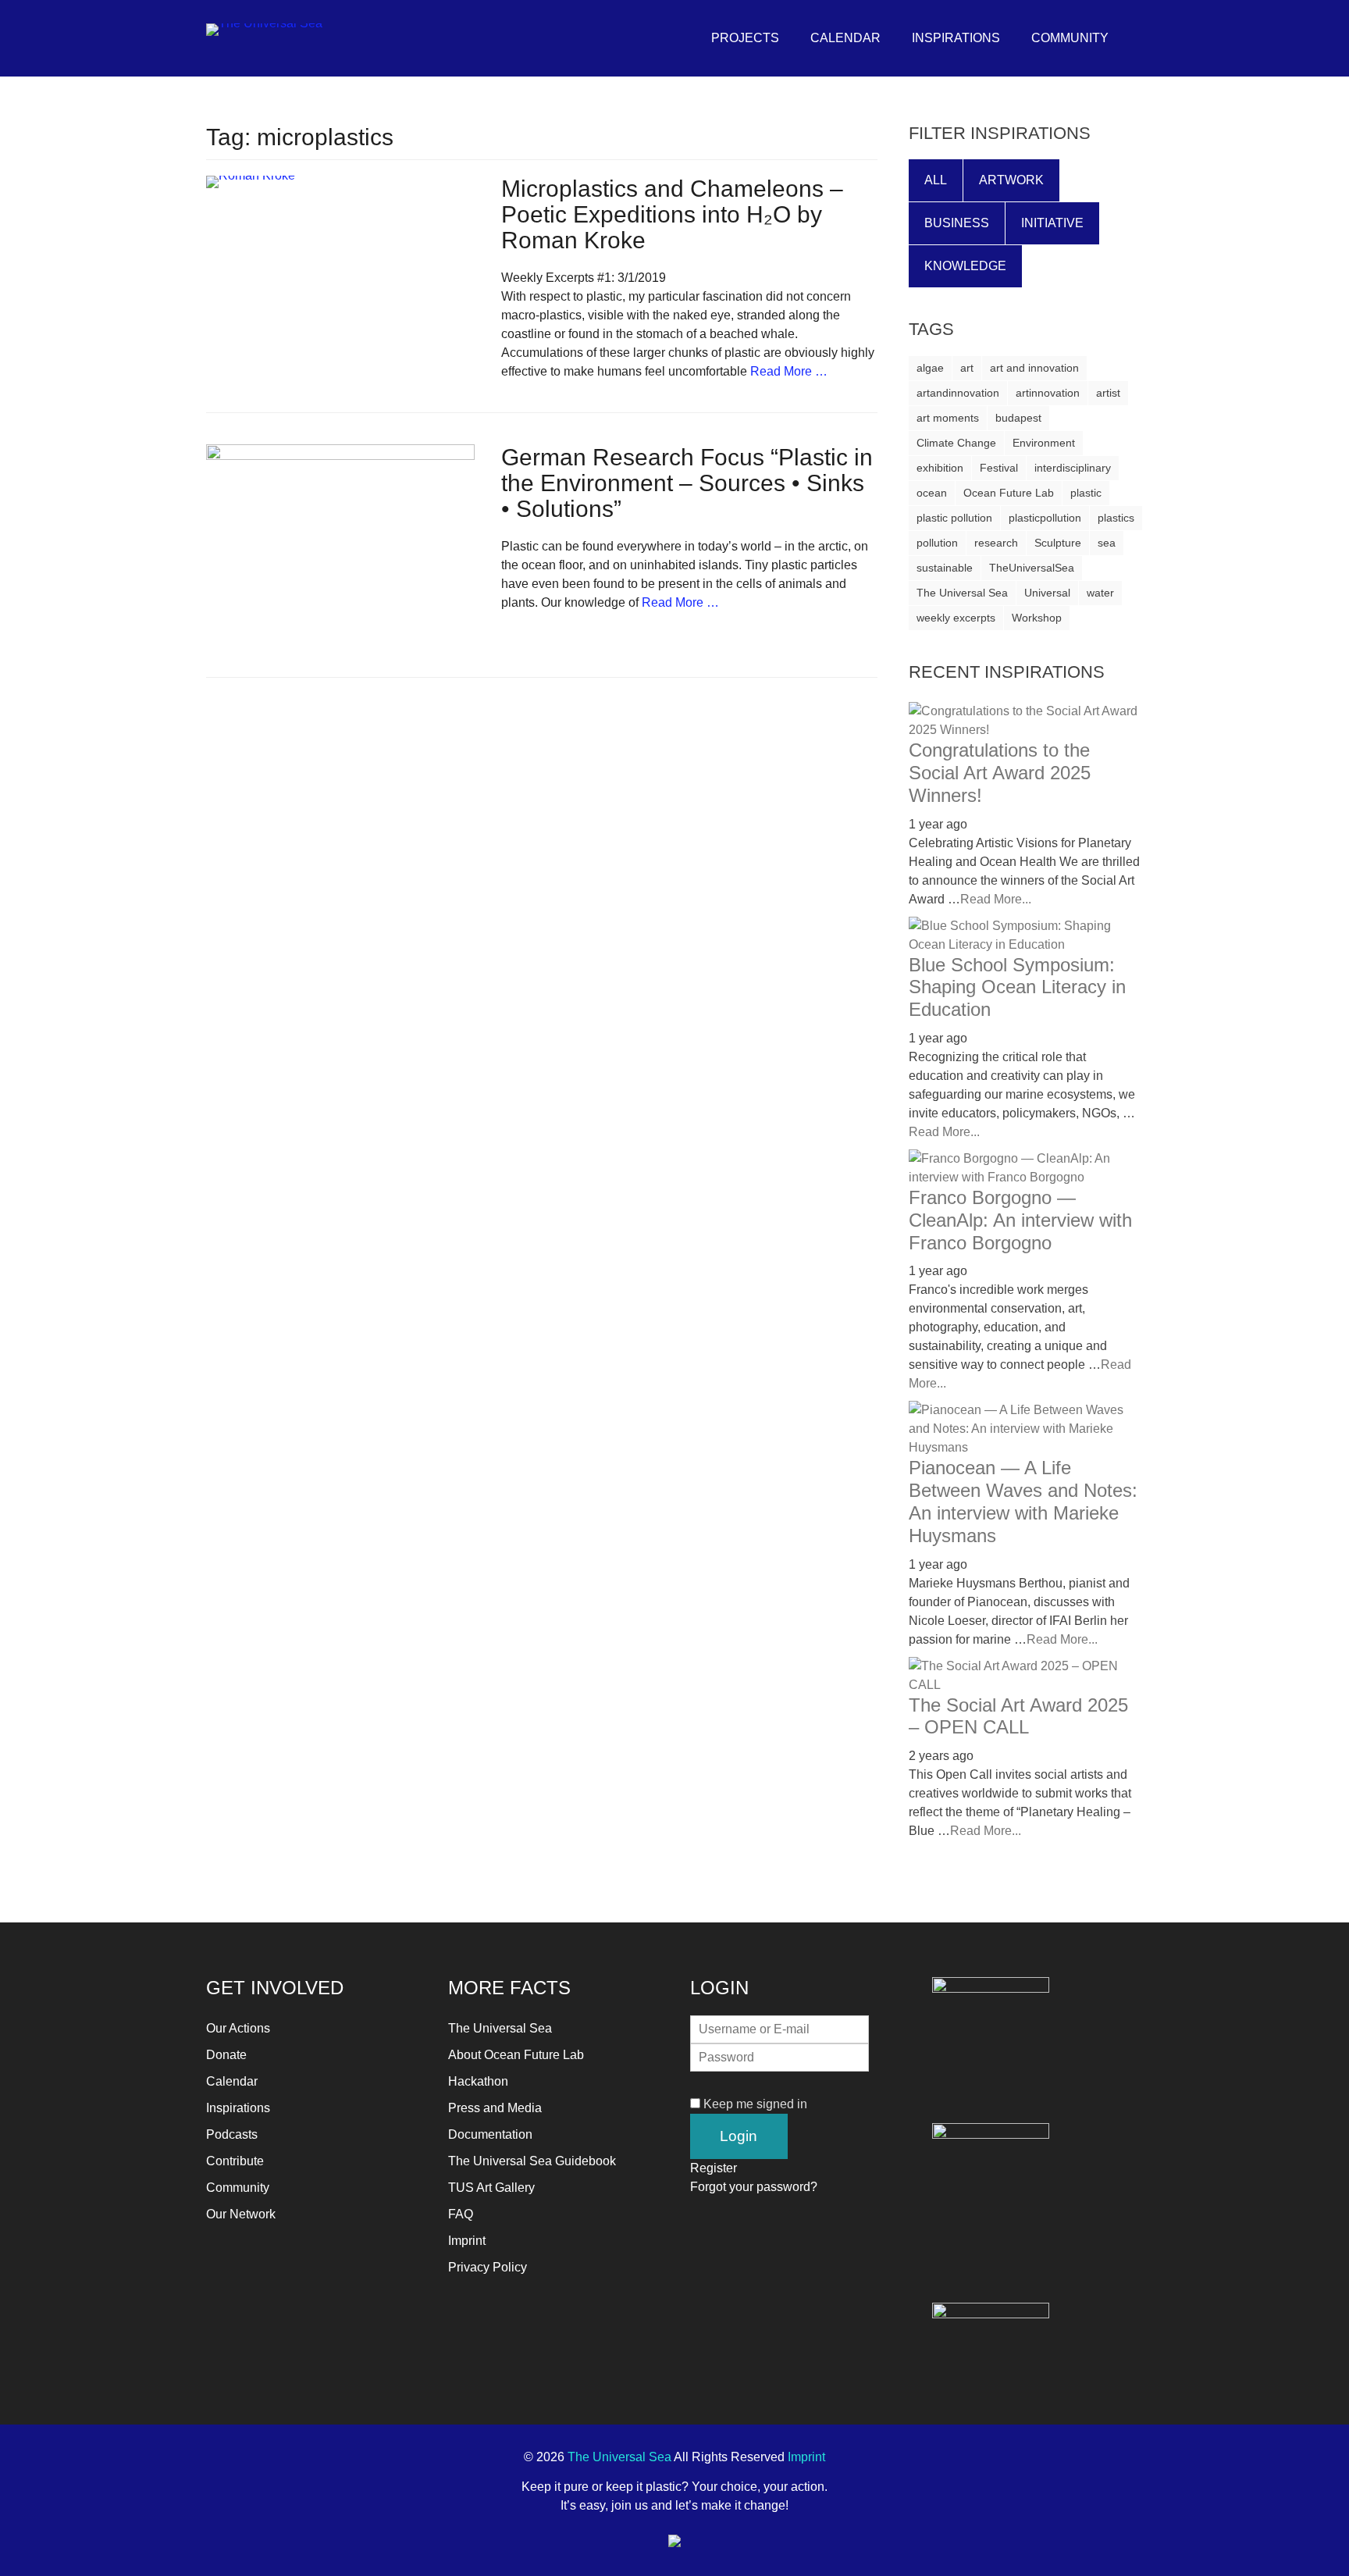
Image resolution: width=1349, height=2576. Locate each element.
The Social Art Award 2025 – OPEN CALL (1018, 1716)
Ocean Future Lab (1009, 493)
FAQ (461, 2214)
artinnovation (1048, 393)
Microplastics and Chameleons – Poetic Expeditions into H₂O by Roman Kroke (672, 214)
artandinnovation (958, 393)
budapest (1018, 418)
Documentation (490, 2134)
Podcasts (232, 2134)
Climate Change (956, 443)
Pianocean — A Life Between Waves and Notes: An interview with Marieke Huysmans (1023, 1501)
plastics (1116, 518)
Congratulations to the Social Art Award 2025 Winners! (1000, 773)
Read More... (996, 899)
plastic (1086, 493)
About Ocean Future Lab (516, 2055)
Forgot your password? (754, 2187)
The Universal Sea (962, 593)
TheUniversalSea (1032, 568)
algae (930, 368)
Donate (226, 2055)
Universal (1047, 593)
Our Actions (238, 2028)
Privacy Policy (488, 2267)
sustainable (945, 568)
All (936, 180)
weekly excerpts (956, 618)
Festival (999, 468)
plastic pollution (954, 518)
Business (957, 223)
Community (1070, 38)
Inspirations (956, 38)
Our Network (241, 2214)
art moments (948, 418)
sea (1107, 543)
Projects (745, 38)
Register (714, 2168)
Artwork (1011, 180)
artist (1108, 393)
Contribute (235, 2161)
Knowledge (965, 266)
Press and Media (495, 2108)
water (1100, 593)
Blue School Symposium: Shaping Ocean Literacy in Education (1017, 987)
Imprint (467, 2241)
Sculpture (1058, 543)
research (996, 543)
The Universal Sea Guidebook (532, 2161)
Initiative (1052, 223)
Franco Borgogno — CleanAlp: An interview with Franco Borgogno (1020, 1220)
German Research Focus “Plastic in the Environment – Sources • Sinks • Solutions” (687, 483)
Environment (1044, 443)
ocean (932, 493)
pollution (937, 543)
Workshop (1037, 618)
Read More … (789, 371)
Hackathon (478, 2081)
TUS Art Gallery (491, 2188)
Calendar (845, 38)
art (967, 368)
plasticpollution (1045, 518)
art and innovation (1034, 368)
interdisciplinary (1073, 468)
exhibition (940, 468)
